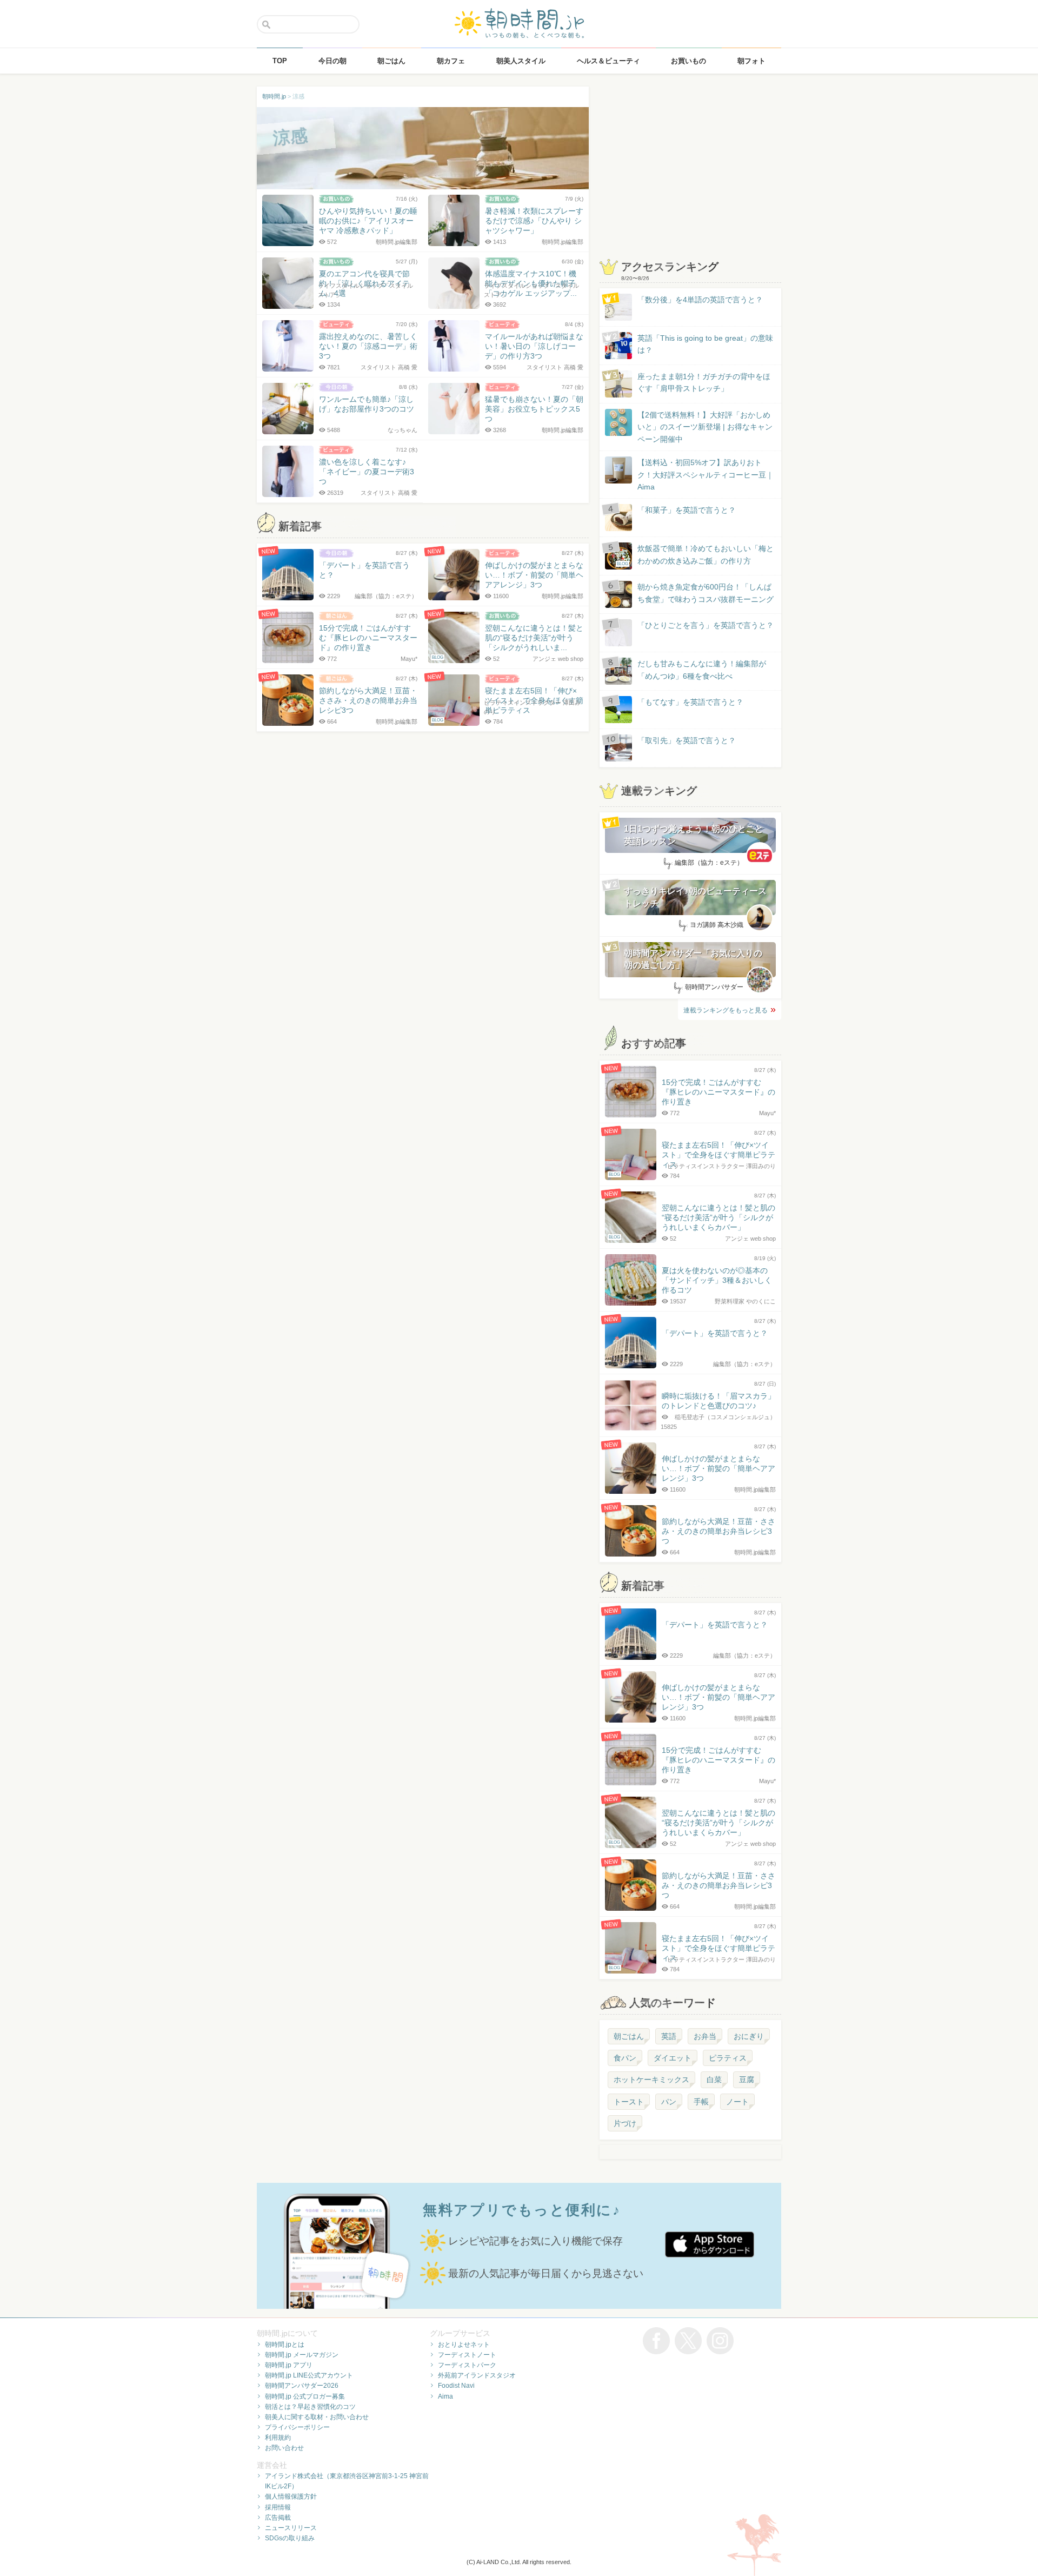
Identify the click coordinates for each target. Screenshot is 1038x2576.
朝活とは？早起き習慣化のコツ (310, 2407)
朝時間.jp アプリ (289, 2365)
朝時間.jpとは (285, 2345)
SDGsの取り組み (290, 2538)
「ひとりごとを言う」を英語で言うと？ (706, 625)
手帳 (701, 2102)
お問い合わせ (284, 2448)
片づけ (625, 2123)
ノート (737, 2102)
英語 (669, 2036)
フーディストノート (467, 2355)
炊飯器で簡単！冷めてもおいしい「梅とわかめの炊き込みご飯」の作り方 (695, 555)
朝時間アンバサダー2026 (302, 2386)
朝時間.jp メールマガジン (302, 2355)
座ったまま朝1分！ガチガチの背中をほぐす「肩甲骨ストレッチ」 (704, 382)
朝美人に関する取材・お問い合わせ (317, 2417)
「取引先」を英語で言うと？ (687, 740)
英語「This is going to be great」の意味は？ (705, 344)
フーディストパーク (467, 2365)
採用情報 (278, 2507)
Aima (445, 2396)
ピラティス (728, 2058)
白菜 (714, 2080)
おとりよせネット (464, 2345)
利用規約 (278, 2438)
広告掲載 (278, 2518)
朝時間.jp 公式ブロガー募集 (305, 2396)
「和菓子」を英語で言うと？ (687, 510)
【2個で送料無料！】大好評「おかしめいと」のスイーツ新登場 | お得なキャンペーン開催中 (705, 427)
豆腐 (747, 2080)
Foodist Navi (456, 2386)
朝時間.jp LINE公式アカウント (309, 2375)
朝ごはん (629, 2036)
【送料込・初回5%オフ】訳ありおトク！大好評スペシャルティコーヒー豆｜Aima (706, 475)
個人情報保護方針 (291, 2496)
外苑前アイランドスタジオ (477, 2375)
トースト (629, 2102)
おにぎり (749, 2036)
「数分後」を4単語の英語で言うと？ (700, 300)
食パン (625, 2058)
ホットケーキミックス (651, 2080)
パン (669, 2102)
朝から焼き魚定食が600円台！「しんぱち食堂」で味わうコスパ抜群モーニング (706, 593)
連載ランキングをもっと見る (726, 1010)
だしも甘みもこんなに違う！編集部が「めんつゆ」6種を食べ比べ (702, 670)
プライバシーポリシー (297, 2427)
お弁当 (705, 2036)
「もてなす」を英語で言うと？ (690, 702)
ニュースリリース (291, 2528)
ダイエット (673, 2058)
